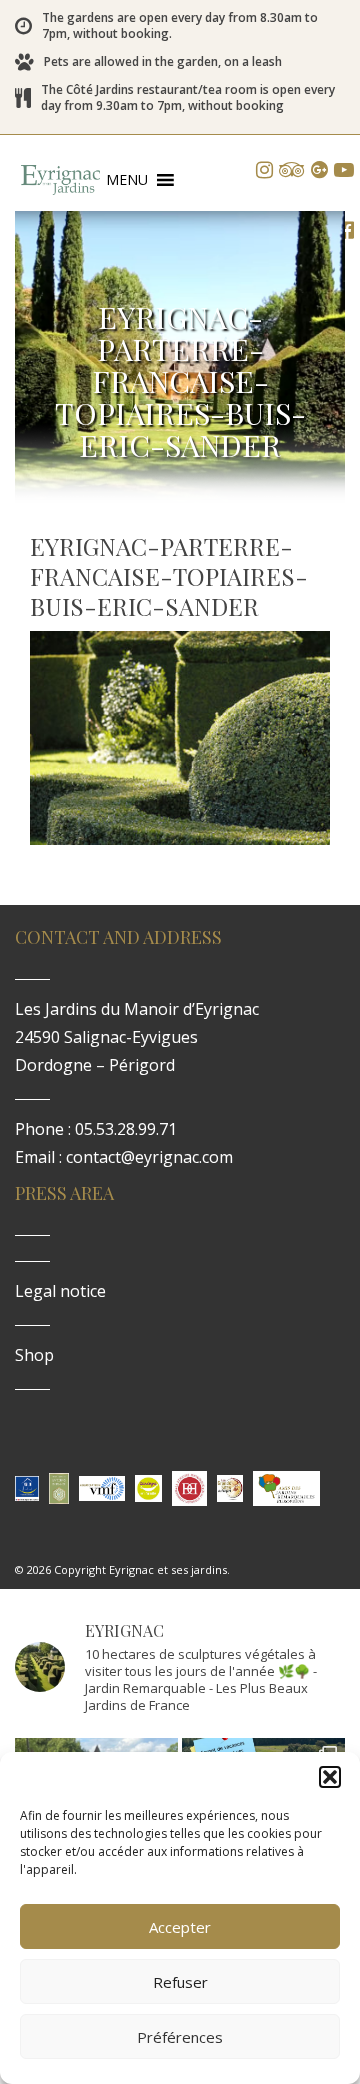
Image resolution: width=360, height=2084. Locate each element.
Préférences (180, 2037)
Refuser (180, 1982)
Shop (34, 1355)
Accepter (180, 1927)
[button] (330, 1777)
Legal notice (60, 1291)
